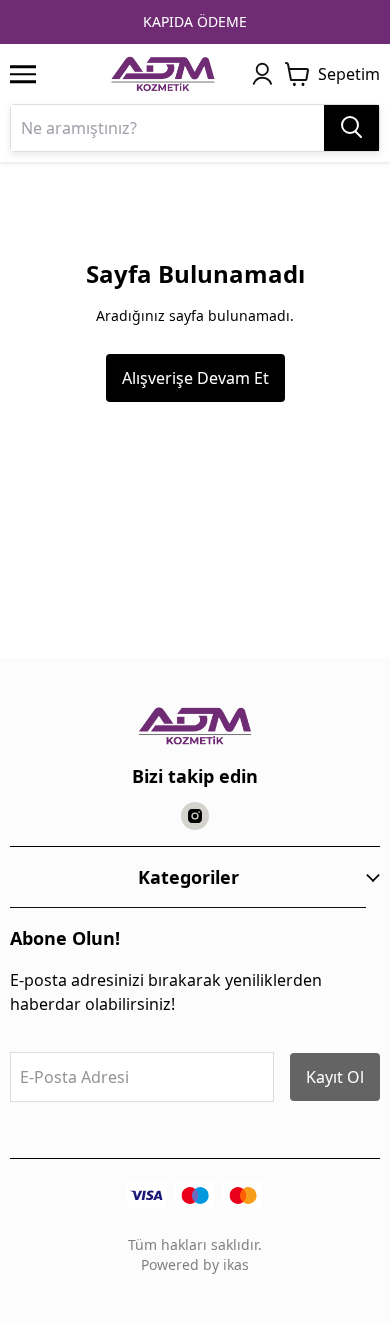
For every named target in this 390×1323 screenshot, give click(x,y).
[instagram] (195, 816)
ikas (236, 1264)
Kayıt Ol (335, 1077)
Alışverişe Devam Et (195, 378)
